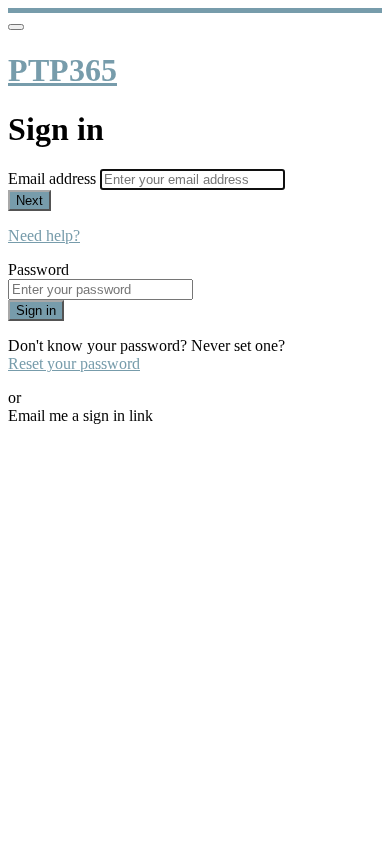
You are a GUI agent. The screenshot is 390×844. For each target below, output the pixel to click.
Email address (54, 178)
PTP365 (62, 70)
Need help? (44, 235)
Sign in (36, 310)
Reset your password (74, 363)
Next (29, 200)
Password (38, 269)
